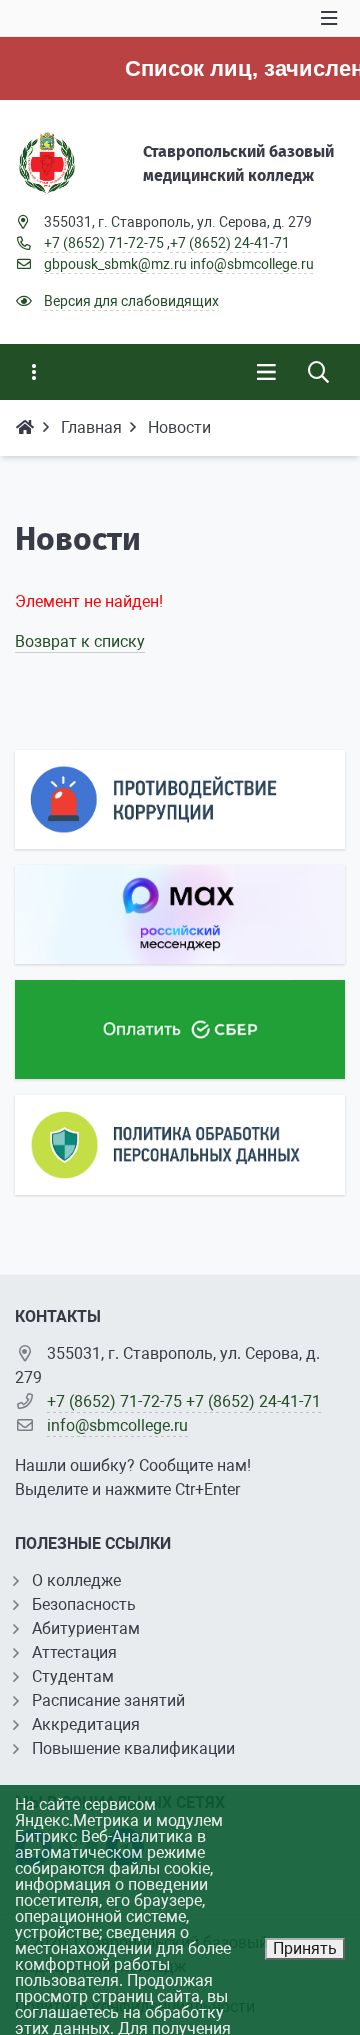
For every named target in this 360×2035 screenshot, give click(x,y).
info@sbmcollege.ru (252, 264)
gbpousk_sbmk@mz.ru (115, 264)
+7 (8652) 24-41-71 (230, 243)
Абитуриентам (86, 1628)
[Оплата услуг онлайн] (180, 1029)
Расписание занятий (108, 1700)
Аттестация (74, 1652)
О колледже (76, 1580)
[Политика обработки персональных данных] (180, 1144)
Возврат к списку (80, 641)
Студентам (73, 1676)
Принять (305, 1948)
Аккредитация (86, 1724)
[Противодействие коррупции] (180, 799)
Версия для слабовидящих (131, 301)
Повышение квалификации (133, 1748)
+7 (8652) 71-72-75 (104, 243)
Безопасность (84, 1604)
